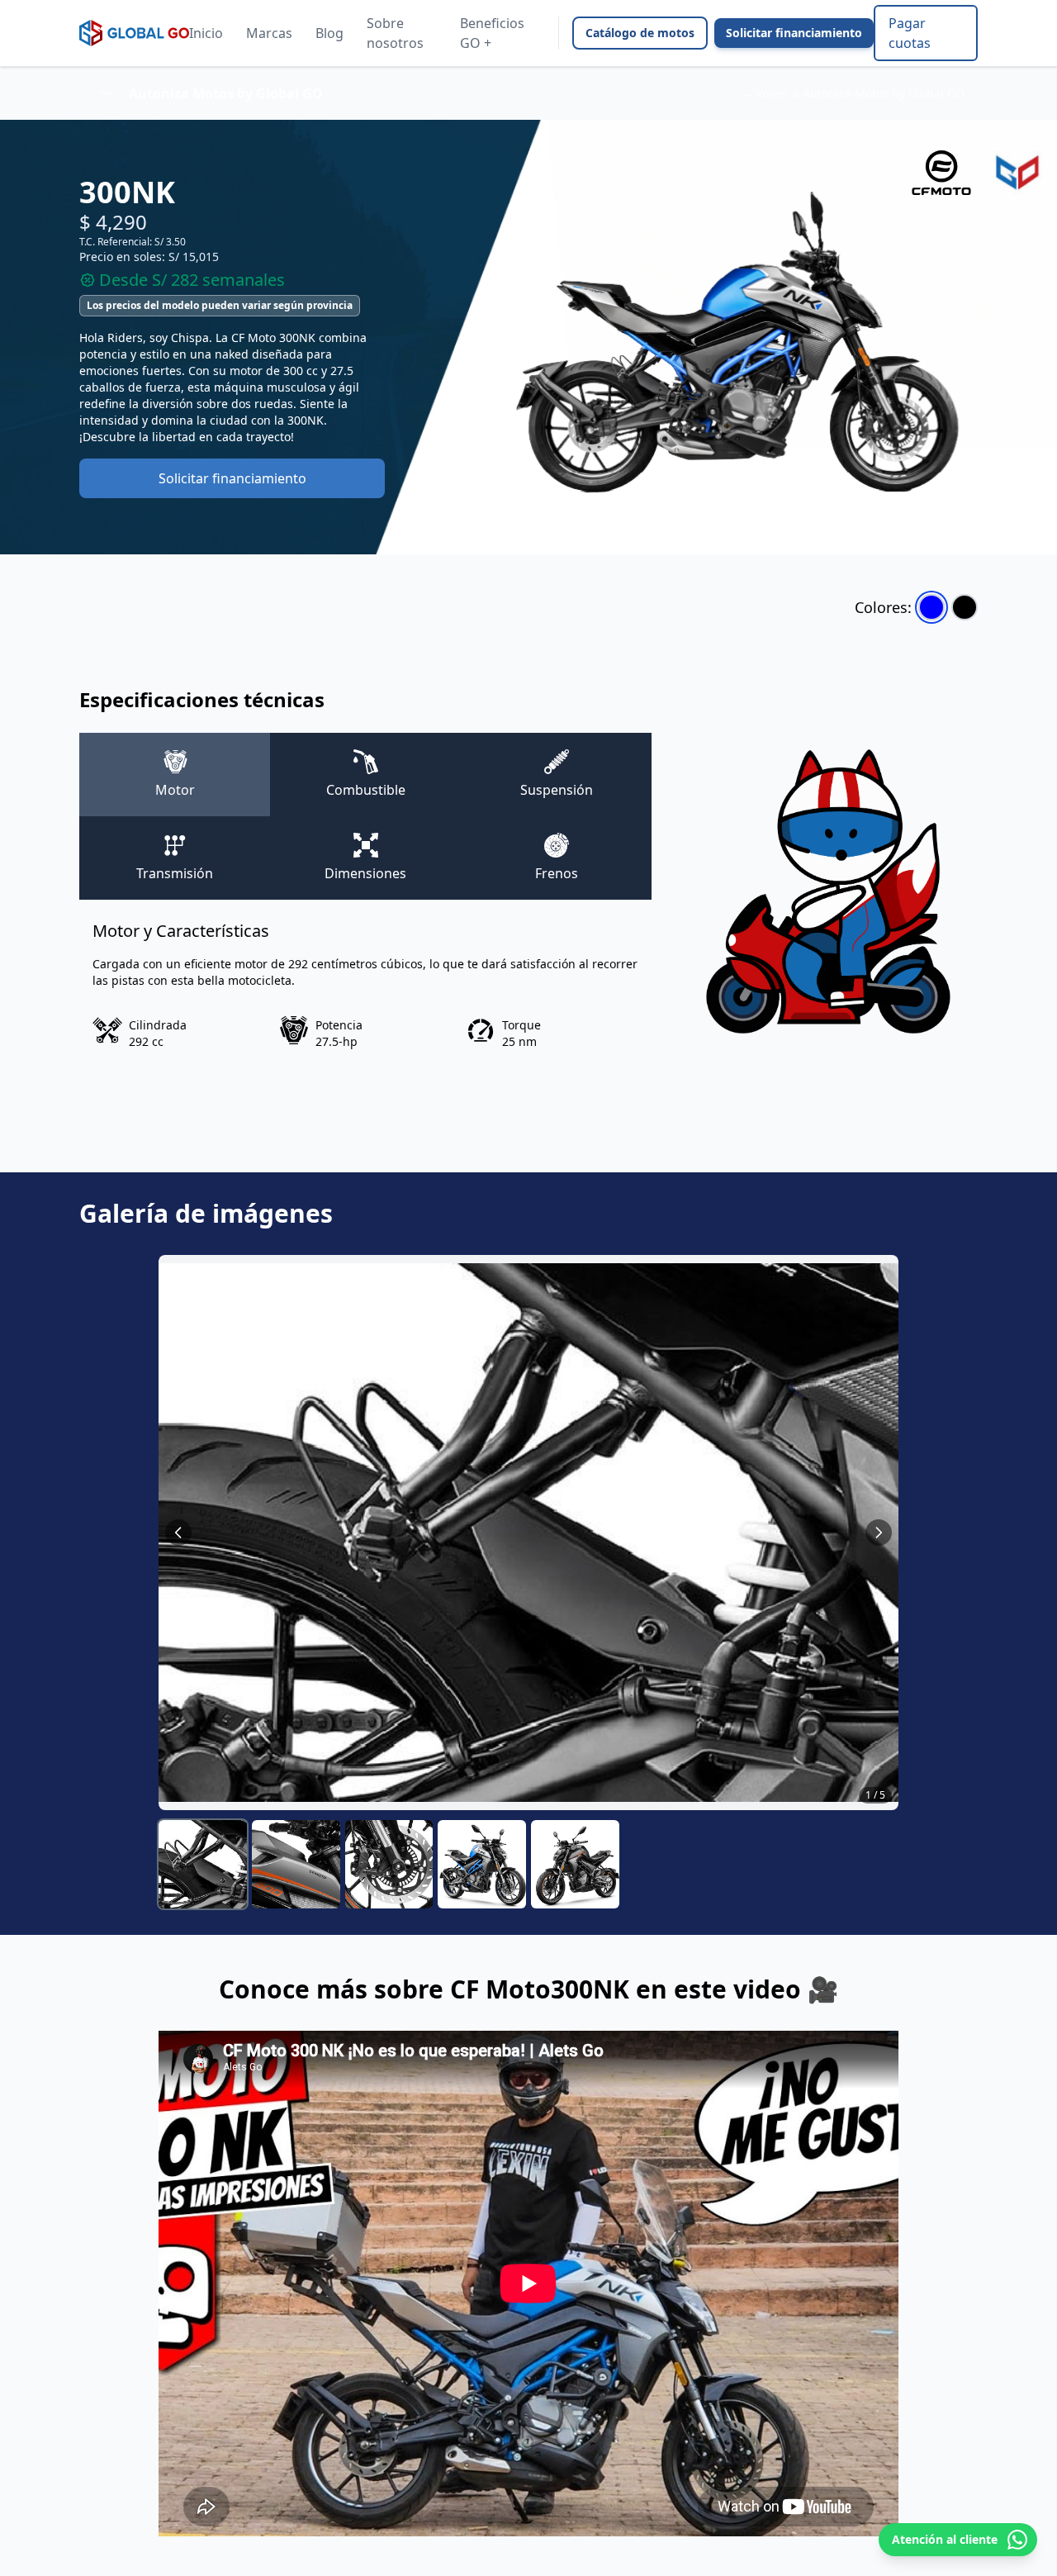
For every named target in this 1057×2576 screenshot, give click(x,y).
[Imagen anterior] (178, 1533)
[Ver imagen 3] (389, 1864)
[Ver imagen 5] (575, 1864)
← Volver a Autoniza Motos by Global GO (853, 93)
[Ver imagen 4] (482, 1864)
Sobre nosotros (395, 33)
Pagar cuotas (910, 33)
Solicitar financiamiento (794, 33)
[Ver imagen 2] (296, 1864)
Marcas (269, 33)
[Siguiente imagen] (879, 1533)
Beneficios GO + (492, 33)
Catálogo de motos (640, 33)
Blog (329, 33)
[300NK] (931, 607)
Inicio (206, 33)
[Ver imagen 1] (203, 1864)
